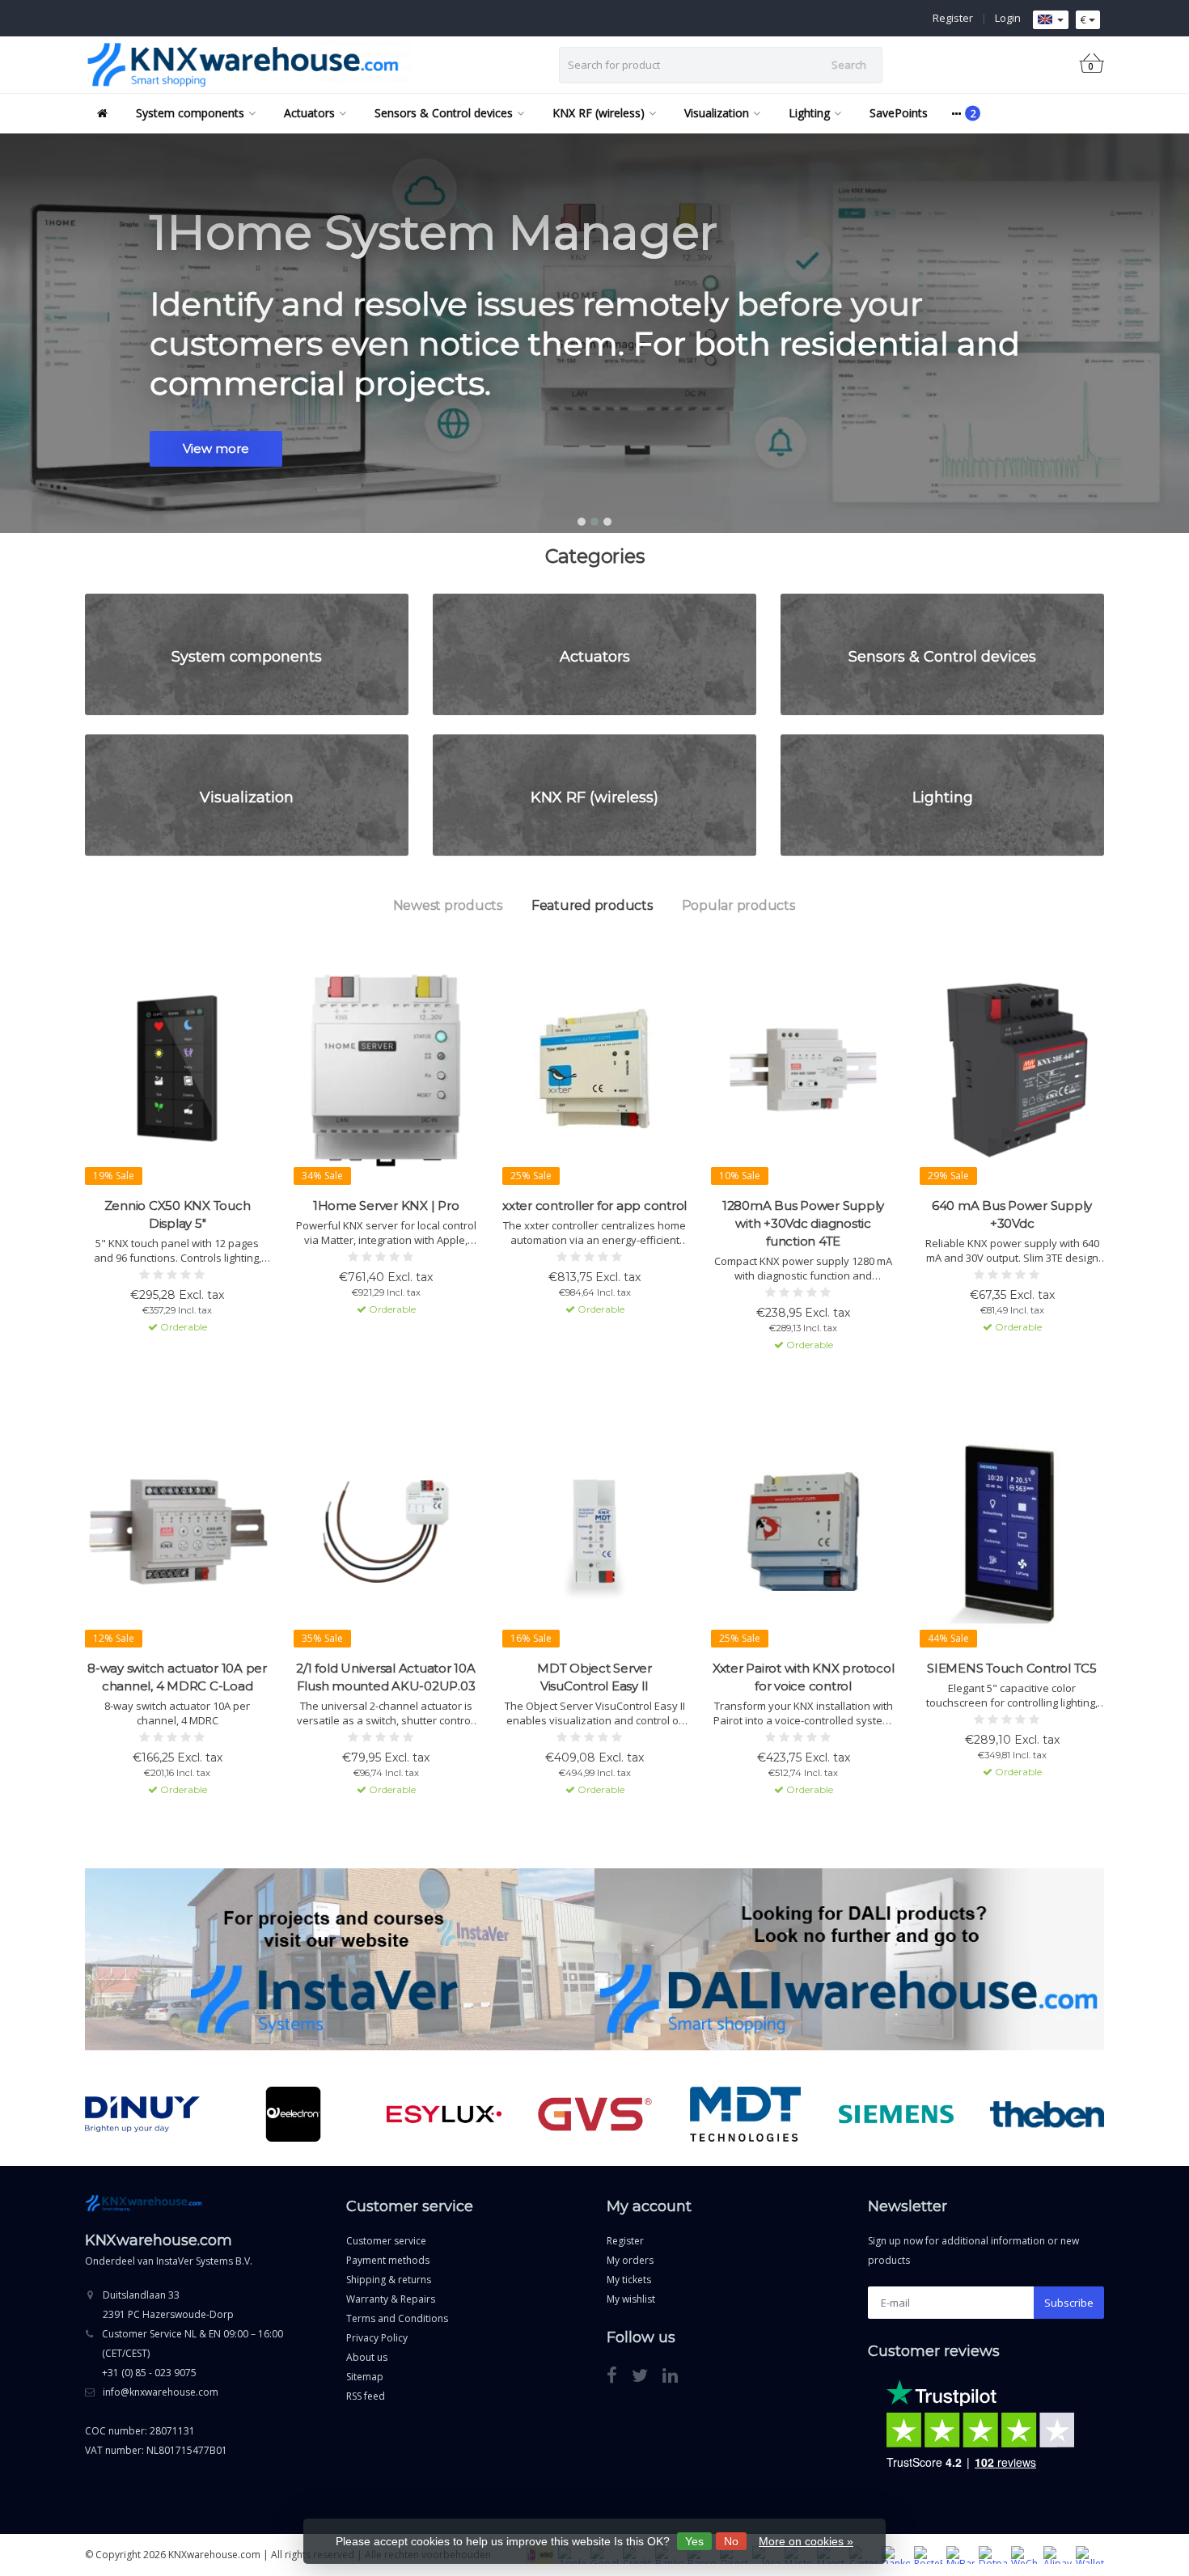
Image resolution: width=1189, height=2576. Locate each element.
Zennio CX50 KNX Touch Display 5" (178, 1214)
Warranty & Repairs (391, 2299)
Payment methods (388, 2260)
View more (216, 448)
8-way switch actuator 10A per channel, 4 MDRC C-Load (177, 1677)
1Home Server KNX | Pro (386, 1206)
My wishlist (631, 2299)
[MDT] (745, 2114)
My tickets (629, 2280)
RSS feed (366, 2396)
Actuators (309, 113)
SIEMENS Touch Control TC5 (1012, 1668)
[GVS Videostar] (595, 2114)
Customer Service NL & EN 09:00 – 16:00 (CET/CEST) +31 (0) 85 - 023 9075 (193, 2353)
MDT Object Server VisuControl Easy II (594, 1677)
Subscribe (1069, 2303)
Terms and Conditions (397, 2318)
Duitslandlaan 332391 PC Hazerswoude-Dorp (168, 2305)
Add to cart (170, 1356)
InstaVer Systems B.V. (204, 2261)
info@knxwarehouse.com (161, 2392)
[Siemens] (896, 2114)
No (731, 2541)
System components (190, 113)
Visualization (717, 113)
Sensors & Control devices (444, 113)
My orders (630, 2260)
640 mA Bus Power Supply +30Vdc (1012, 1214)
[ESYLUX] (444, 2114)
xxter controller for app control (594, 1206)
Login (1008, 18)
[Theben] (1047, 2114)
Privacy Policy (377, 2338)
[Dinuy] (142, 2114)
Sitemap (365, 2377)
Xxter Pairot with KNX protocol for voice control (804, 1677)
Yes (694, 2541)
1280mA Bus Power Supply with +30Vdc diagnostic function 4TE (803, 1223)
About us (367, 2357)
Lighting (809, 113)
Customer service (386, 2241)
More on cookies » (806, 2541)
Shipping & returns (389, 2280)
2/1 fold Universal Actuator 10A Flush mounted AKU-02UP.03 (385, 1677)
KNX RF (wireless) (599, 113)
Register (953, 18)
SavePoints (899, 113)
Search (849, 65)
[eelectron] (293, 2114)
